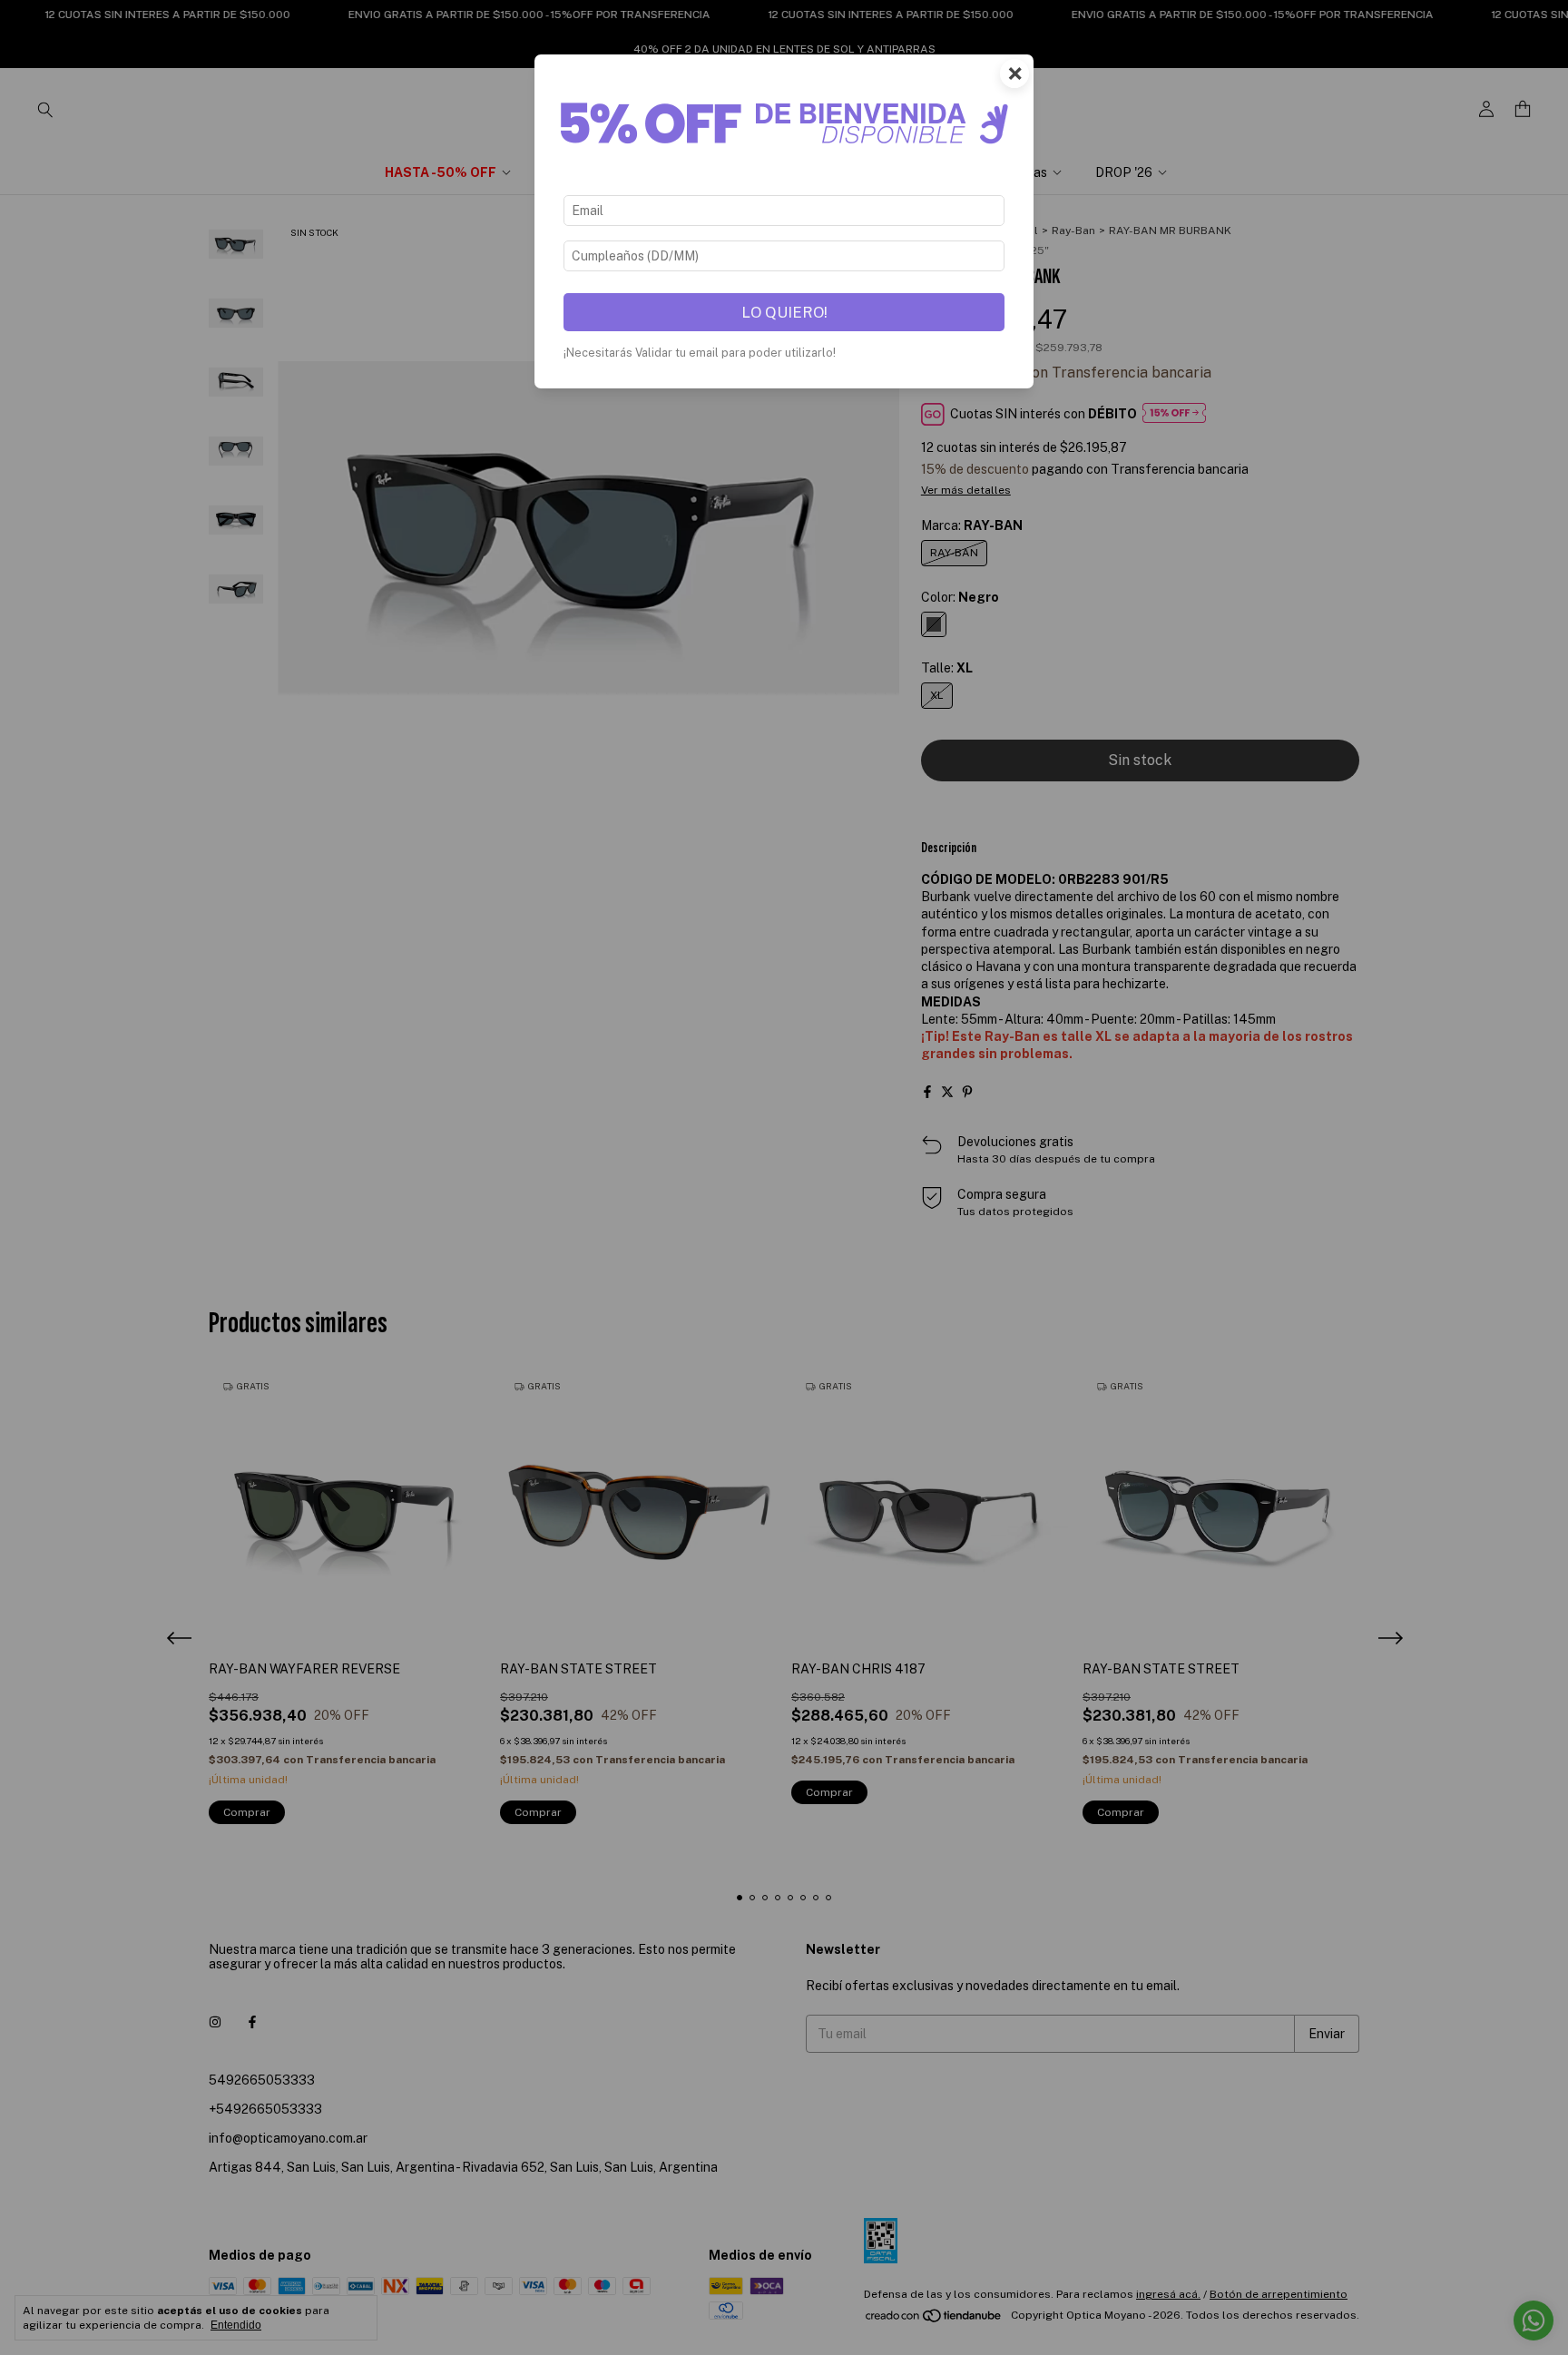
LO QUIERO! (784, 312)
